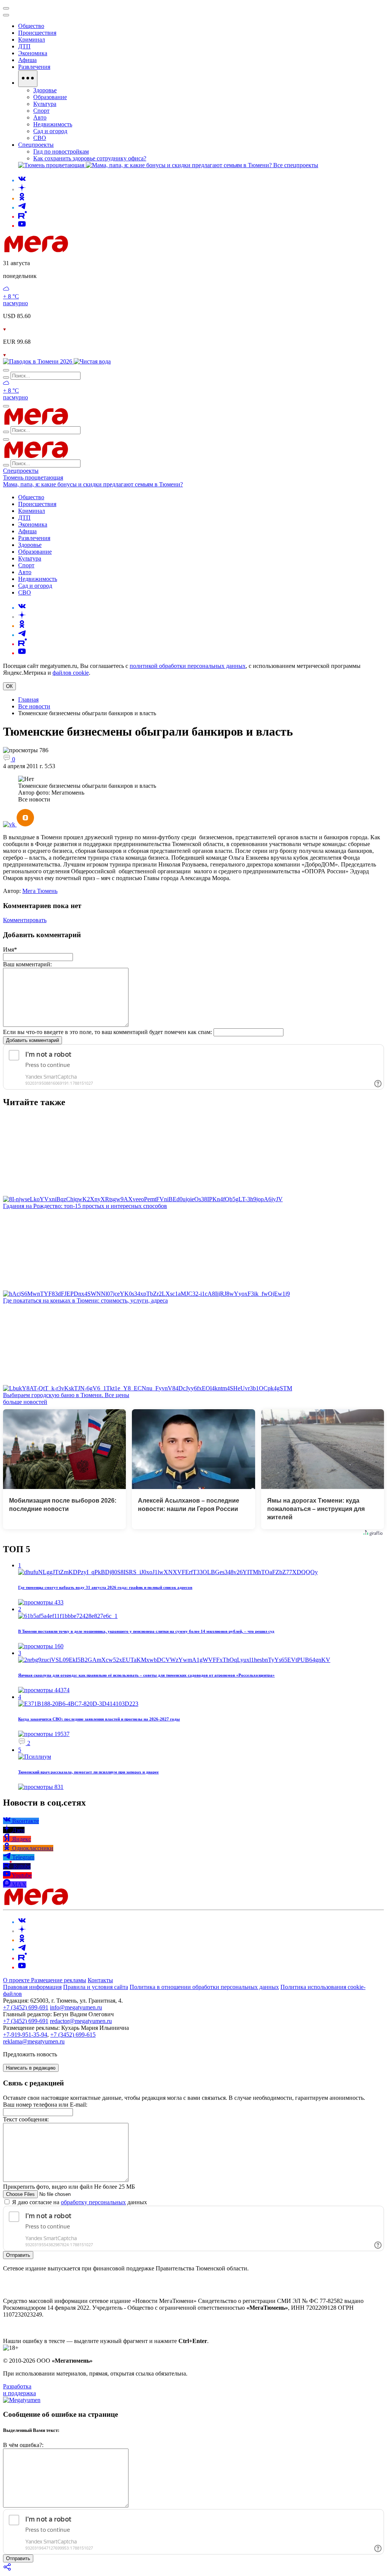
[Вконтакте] (22, 180)
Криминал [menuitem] (32, 40)
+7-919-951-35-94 (25, 2035)
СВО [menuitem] (40, 138)
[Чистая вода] (92, 361)
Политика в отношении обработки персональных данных (204, 1987)
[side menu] (6, 15)
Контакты (100, 1980)
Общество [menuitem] (31, 26)
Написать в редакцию (31, 2068)
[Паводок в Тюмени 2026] (38, 361)
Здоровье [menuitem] (45, 90)
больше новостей (25, 1402)
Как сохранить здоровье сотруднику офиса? (90, 158)
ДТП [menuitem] (24, 46)
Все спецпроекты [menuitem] (296, 165)
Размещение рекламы (59, 1980)
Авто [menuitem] (40, 117)
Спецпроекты (21, 471)
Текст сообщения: (26, 2119)
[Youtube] (22, 226)
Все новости (34, 706)
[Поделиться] (8, 2569)
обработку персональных (93, 2202)
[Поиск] (6, 370)
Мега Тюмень (40, 891)
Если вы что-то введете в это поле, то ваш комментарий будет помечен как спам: (108, 1032)
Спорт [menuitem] (41, 111)
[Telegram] (22, 207)
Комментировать (25, 920)
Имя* (10, 950)
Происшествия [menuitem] (37, 33)
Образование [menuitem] (50, 97)
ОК (9, 686)
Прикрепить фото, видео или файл (69, 2187)
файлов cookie (71, 673)
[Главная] (90, 250)
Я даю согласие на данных (79, 2202)
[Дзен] (22, 189)
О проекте (17, 1980)
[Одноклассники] (22, 198)
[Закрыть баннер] (6, 8)
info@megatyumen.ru (76, 2007)
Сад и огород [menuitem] (50, 131)
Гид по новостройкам (61, 151)
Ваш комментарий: (27, 964)
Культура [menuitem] (45, 104)
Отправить (18, 2255)
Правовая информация (32, 1987)
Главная (28, 700)
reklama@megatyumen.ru (34, 2041)
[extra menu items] (28, 79)
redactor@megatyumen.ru (81, 2021)
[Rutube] (22, 217)
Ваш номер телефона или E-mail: (45, 2105)
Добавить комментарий (33, 1040)
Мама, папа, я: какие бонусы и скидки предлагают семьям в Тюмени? (93, 484)
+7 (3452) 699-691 (26, 2007)
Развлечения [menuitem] (34, 67)
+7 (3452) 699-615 (73, 2035)
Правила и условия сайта (96, 1987)
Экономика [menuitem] (33, 53)
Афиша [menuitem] (27, 60)
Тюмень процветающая (33, 477)
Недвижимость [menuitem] (53, 124)
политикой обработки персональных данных (188, 666)
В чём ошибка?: (23, 2445)
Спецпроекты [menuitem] (36, 145)
